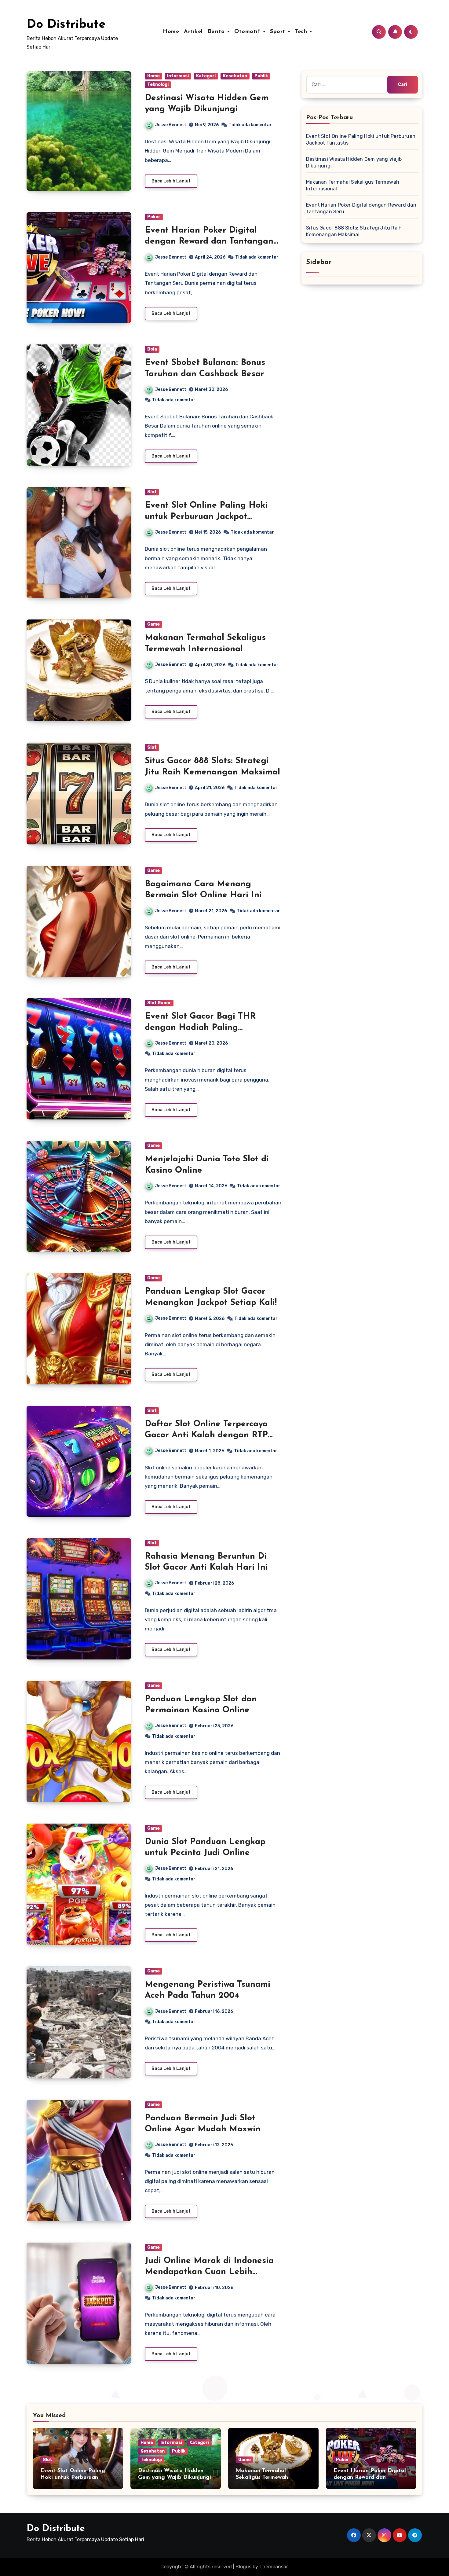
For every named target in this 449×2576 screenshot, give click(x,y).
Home (171, 32)
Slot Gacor (159, 1003)
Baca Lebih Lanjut (171, 181)
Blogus (243, 2567)
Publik (261, 76)
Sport (279, 32)
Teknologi (158, 85)
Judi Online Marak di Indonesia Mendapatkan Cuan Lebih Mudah (209, 2272)
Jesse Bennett (171, 125)
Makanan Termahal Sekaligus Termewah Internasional (262, 2477)
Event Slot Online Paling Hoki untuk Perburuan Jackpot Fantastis (206, 517)
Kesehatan (235, 76)
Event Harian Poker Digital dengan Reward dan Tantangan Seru (209, 242)
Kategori (206, 76)
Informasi (178, 76)
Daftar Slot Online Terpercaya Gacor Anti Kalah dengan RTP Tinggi (206, 1435)
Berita (217, 32)
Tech (302, 32)
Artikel (193, 32)
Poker (154, 217)
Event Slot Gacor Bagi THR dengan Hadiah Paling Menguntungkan (200, 1028)
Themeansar (274, 2567)
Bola (152, 349)
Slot (152, 492)
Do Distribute (66, 25)
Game (153, 624)
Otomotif (248, 32)
